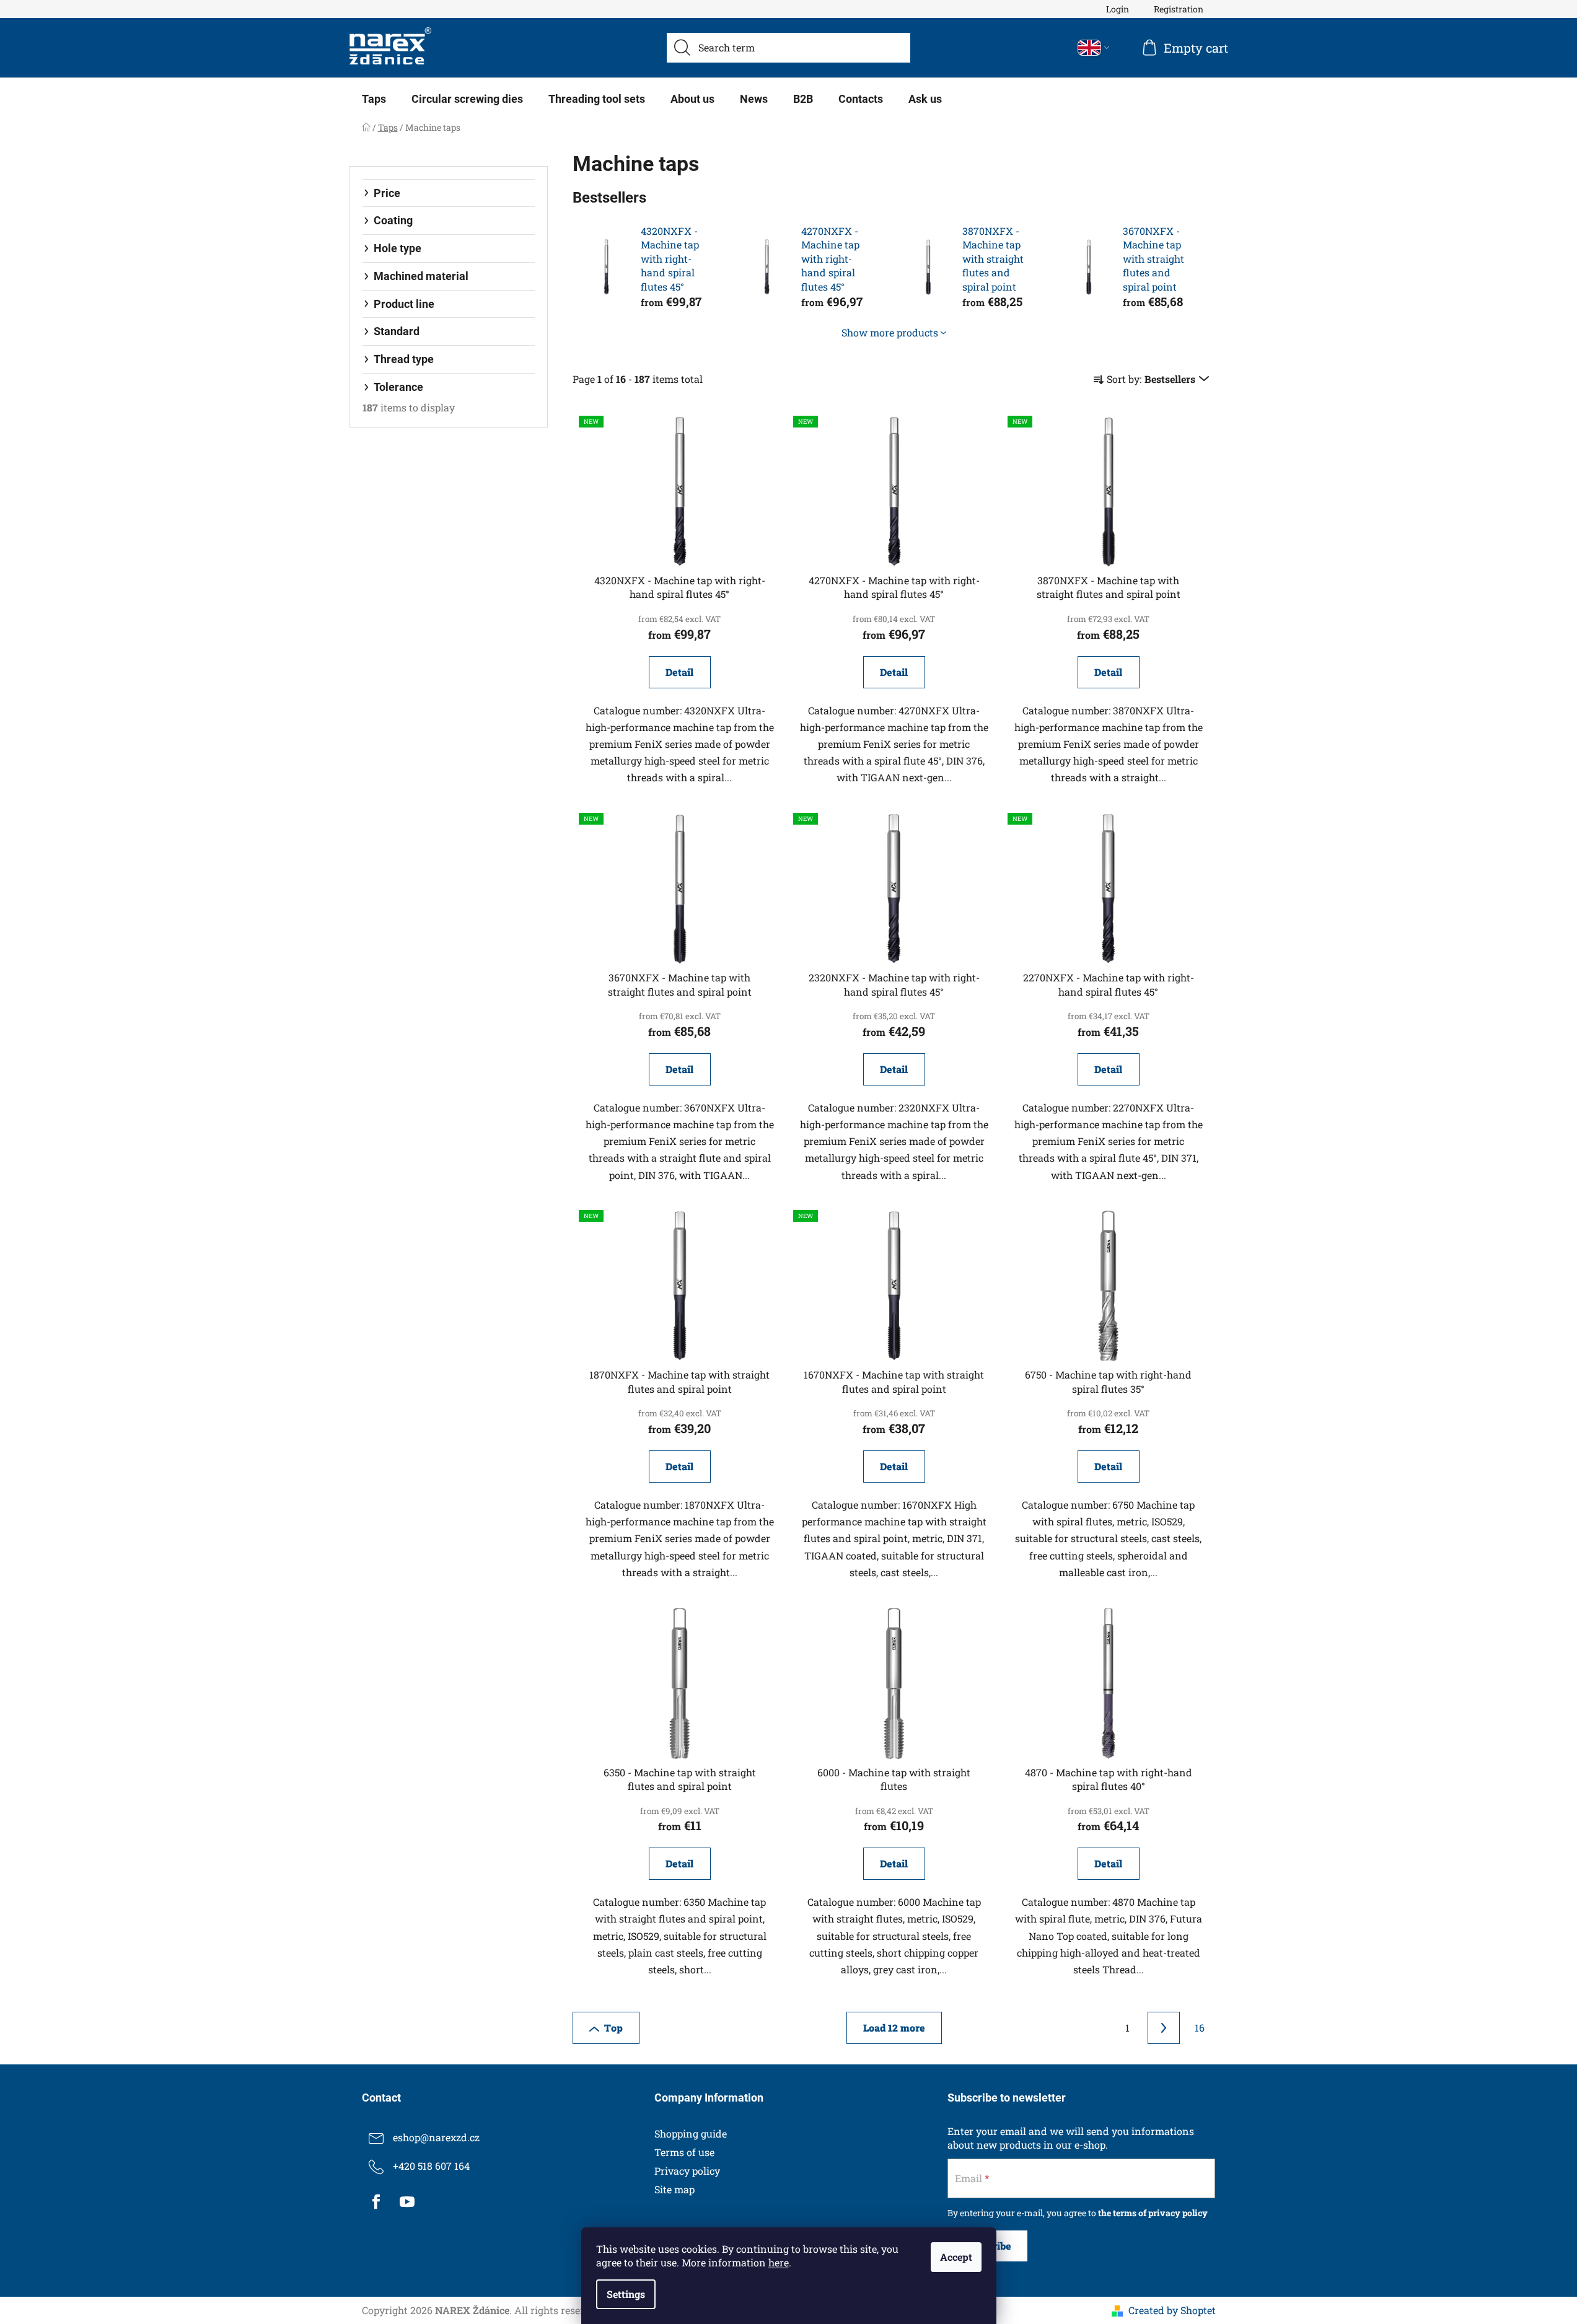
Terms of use (684, 2152)
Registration (1179, 9)
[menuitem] (374, 99)
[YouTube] (407, 2202)
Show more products (890, 332)
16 (1200, 2028)
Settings (626, 2294)
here (779, 2262)
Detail (679, 672)
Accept (956, 2257)
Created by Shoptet (1172, 2310)
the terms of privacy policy (1153, 2213)
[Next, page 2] (1164, 2028)
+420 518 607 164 (431, 2166)
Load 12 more (894, 2028)
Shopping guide (691, 2133)
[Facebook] (376, 2202)
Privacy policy (687, 2171)
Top (613, 2028)
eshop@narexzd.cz (436, 2137)
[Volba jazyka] (1094, 48)
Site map (674, 2189)
